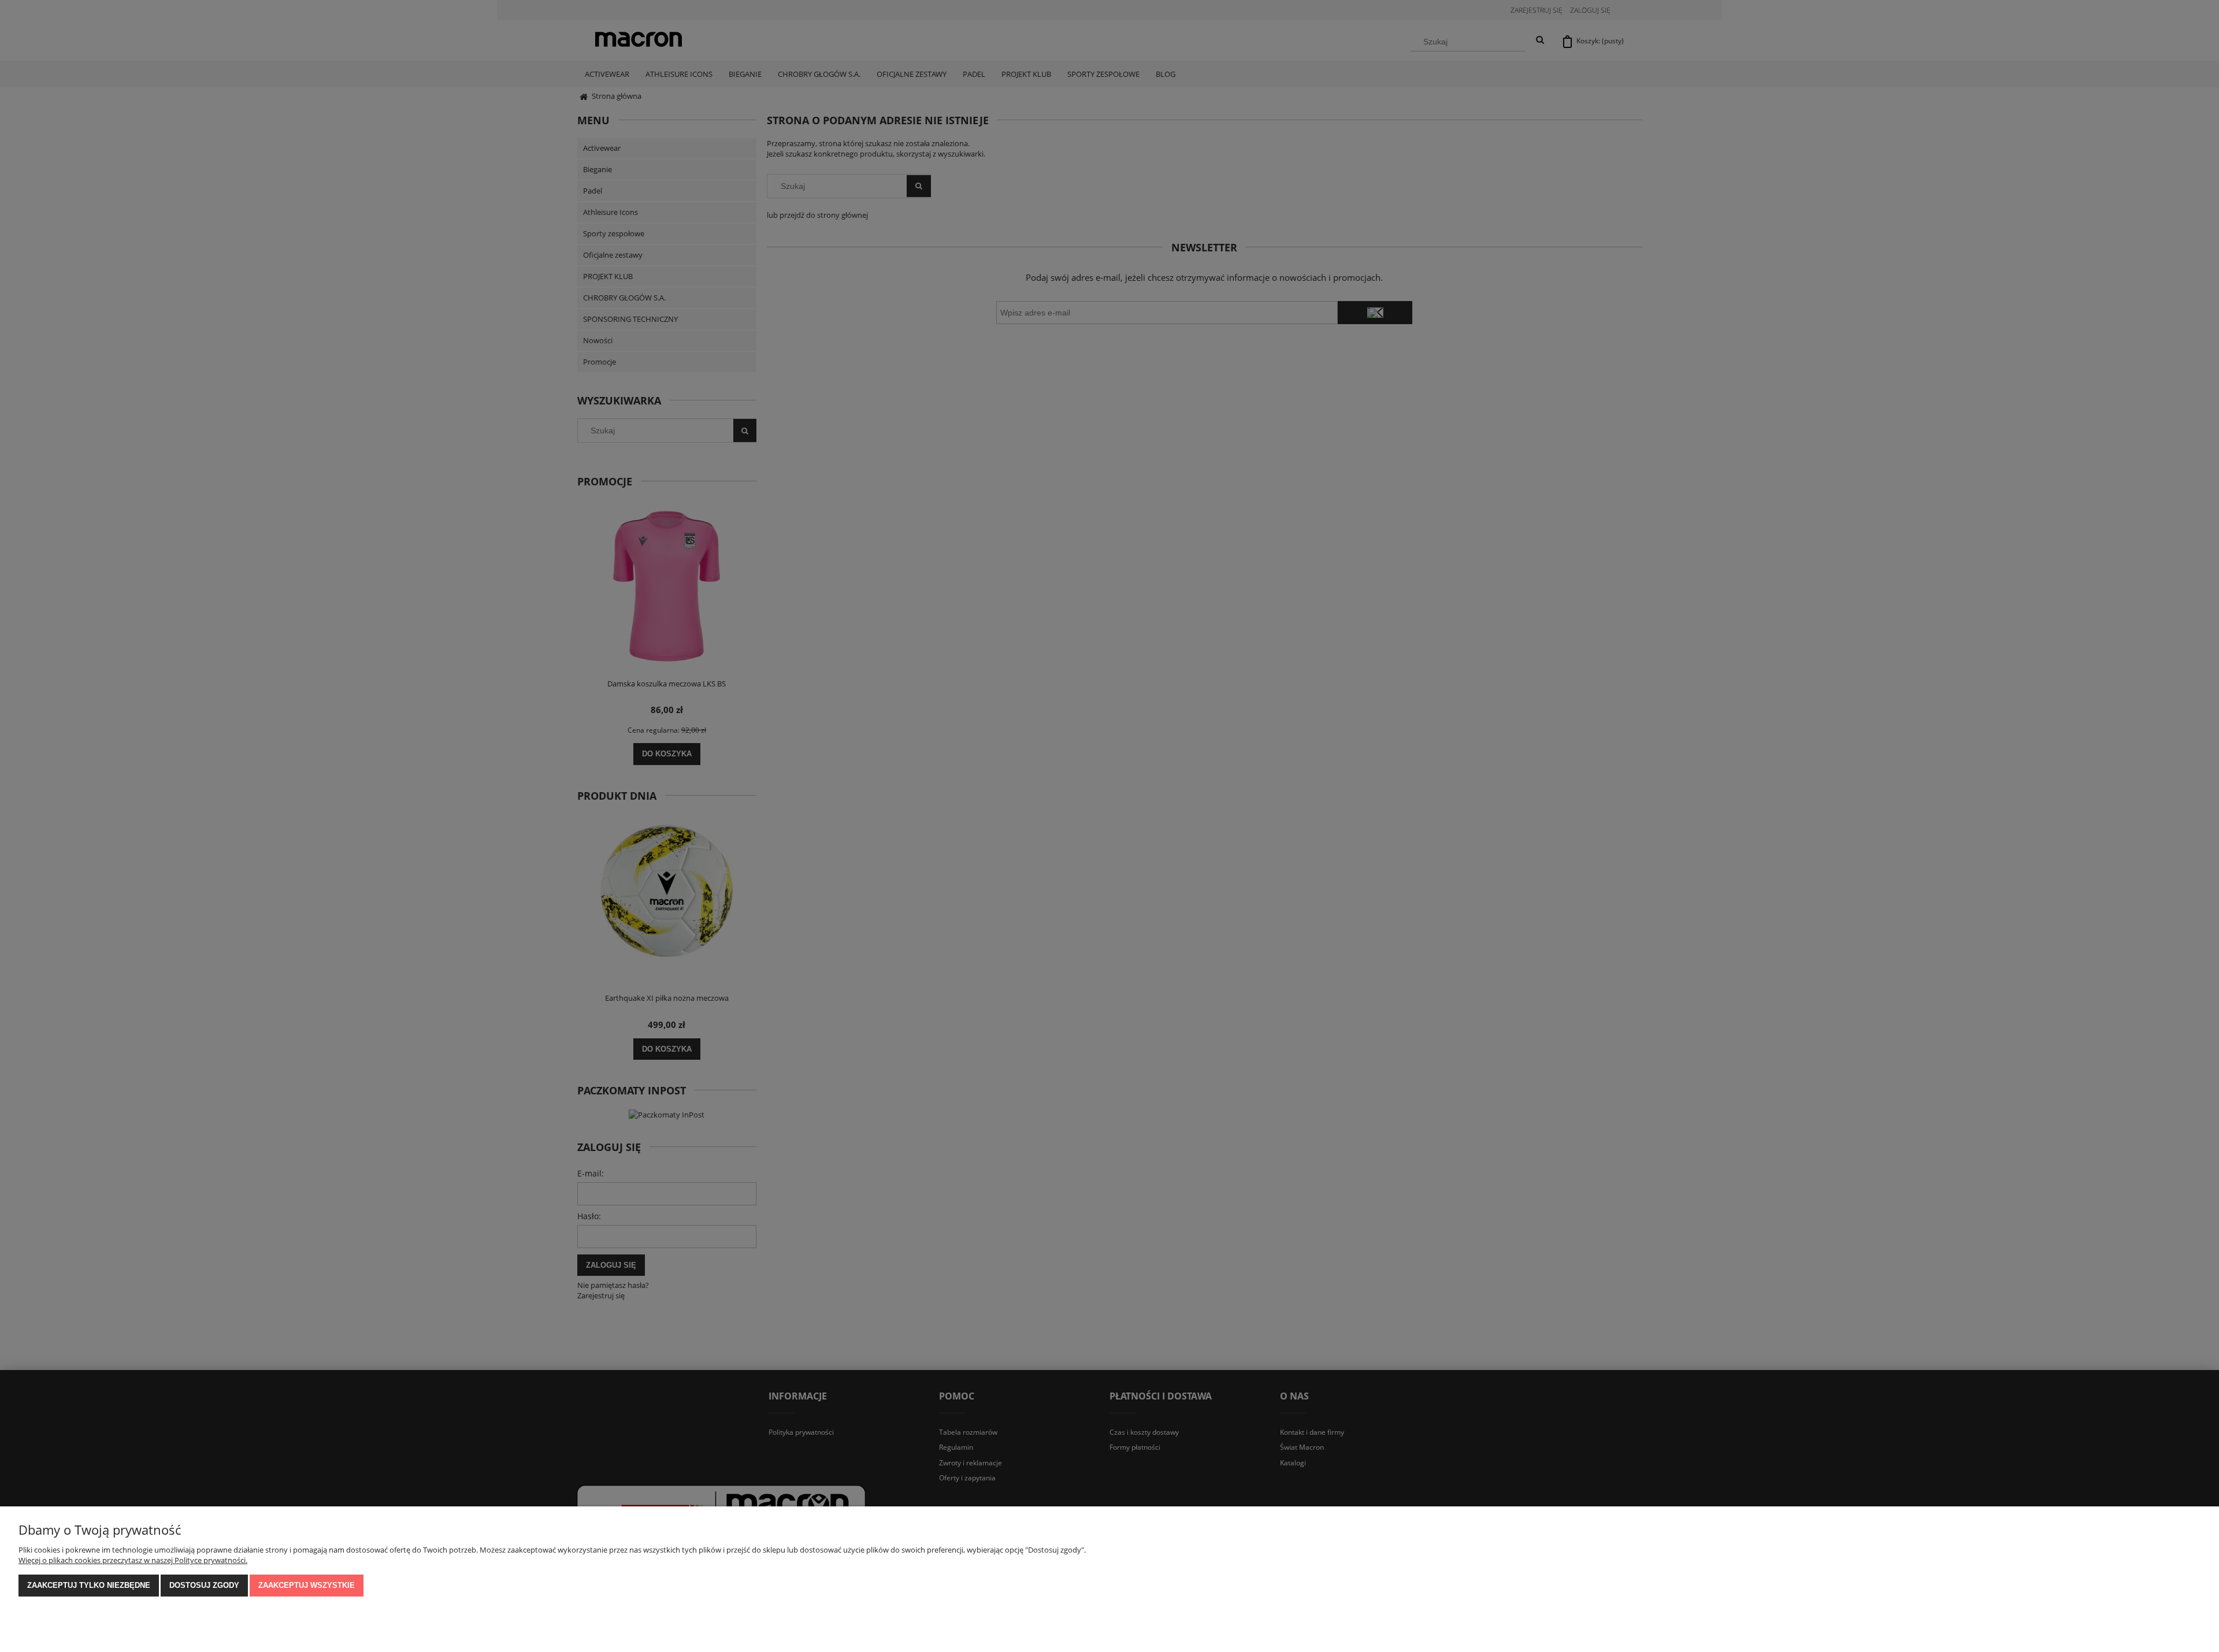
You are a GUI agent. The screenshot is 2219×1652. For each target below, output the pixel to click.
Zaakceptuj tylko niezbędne (89, 1585)
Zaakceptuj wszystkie (307, 1585)
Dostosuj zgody (204, 1585)
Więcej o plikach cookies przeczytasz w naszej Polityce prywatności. (133, 1560)
